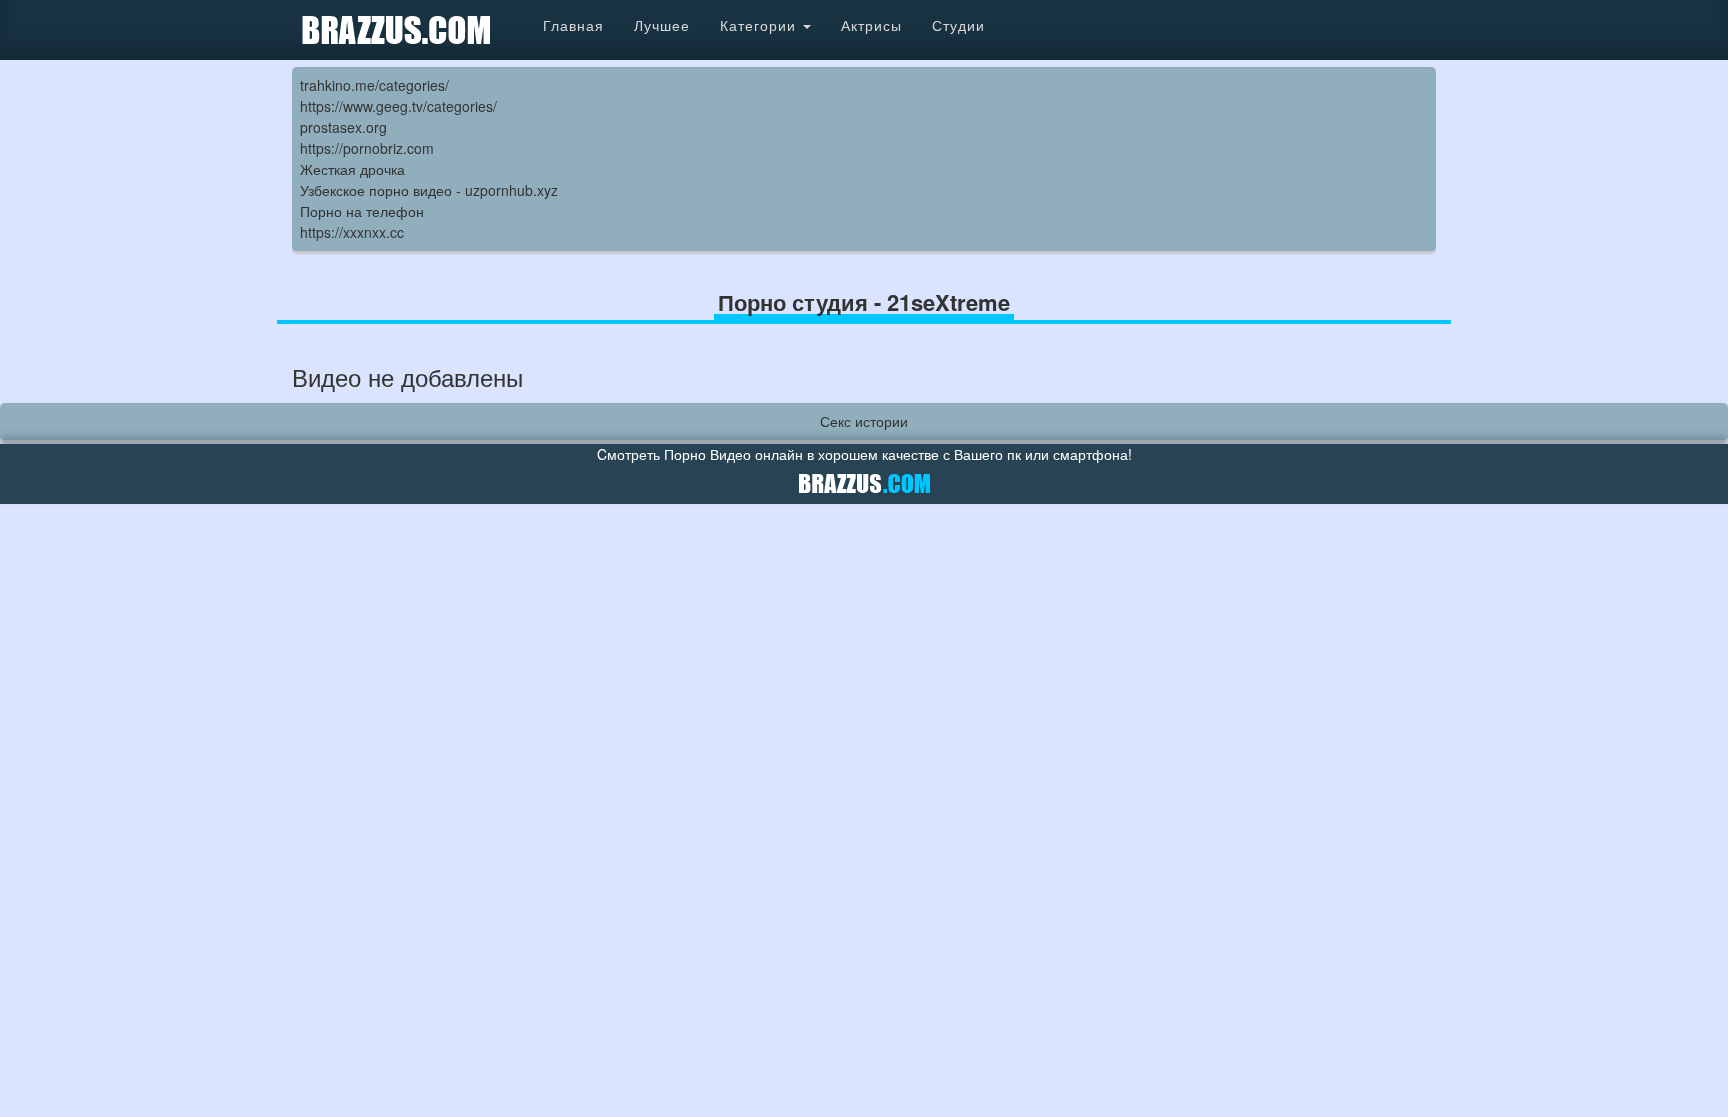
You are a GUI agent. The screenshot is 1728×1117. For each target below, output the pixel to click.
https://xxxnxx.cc (352, 232)
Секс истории (864, 421)
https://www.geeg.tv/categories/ (398, 106)
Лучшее (662, 25)
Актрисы (871, 25)
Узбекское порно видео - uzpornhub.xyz (429, 190)
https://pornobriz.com (367, 148)
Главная (573, 25)
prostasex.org (343, 127)
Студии (958, 25)
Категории (760, 25)
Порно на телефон (362, 211)
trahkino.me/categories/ (374, 85)
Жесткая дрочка (352, 169)
